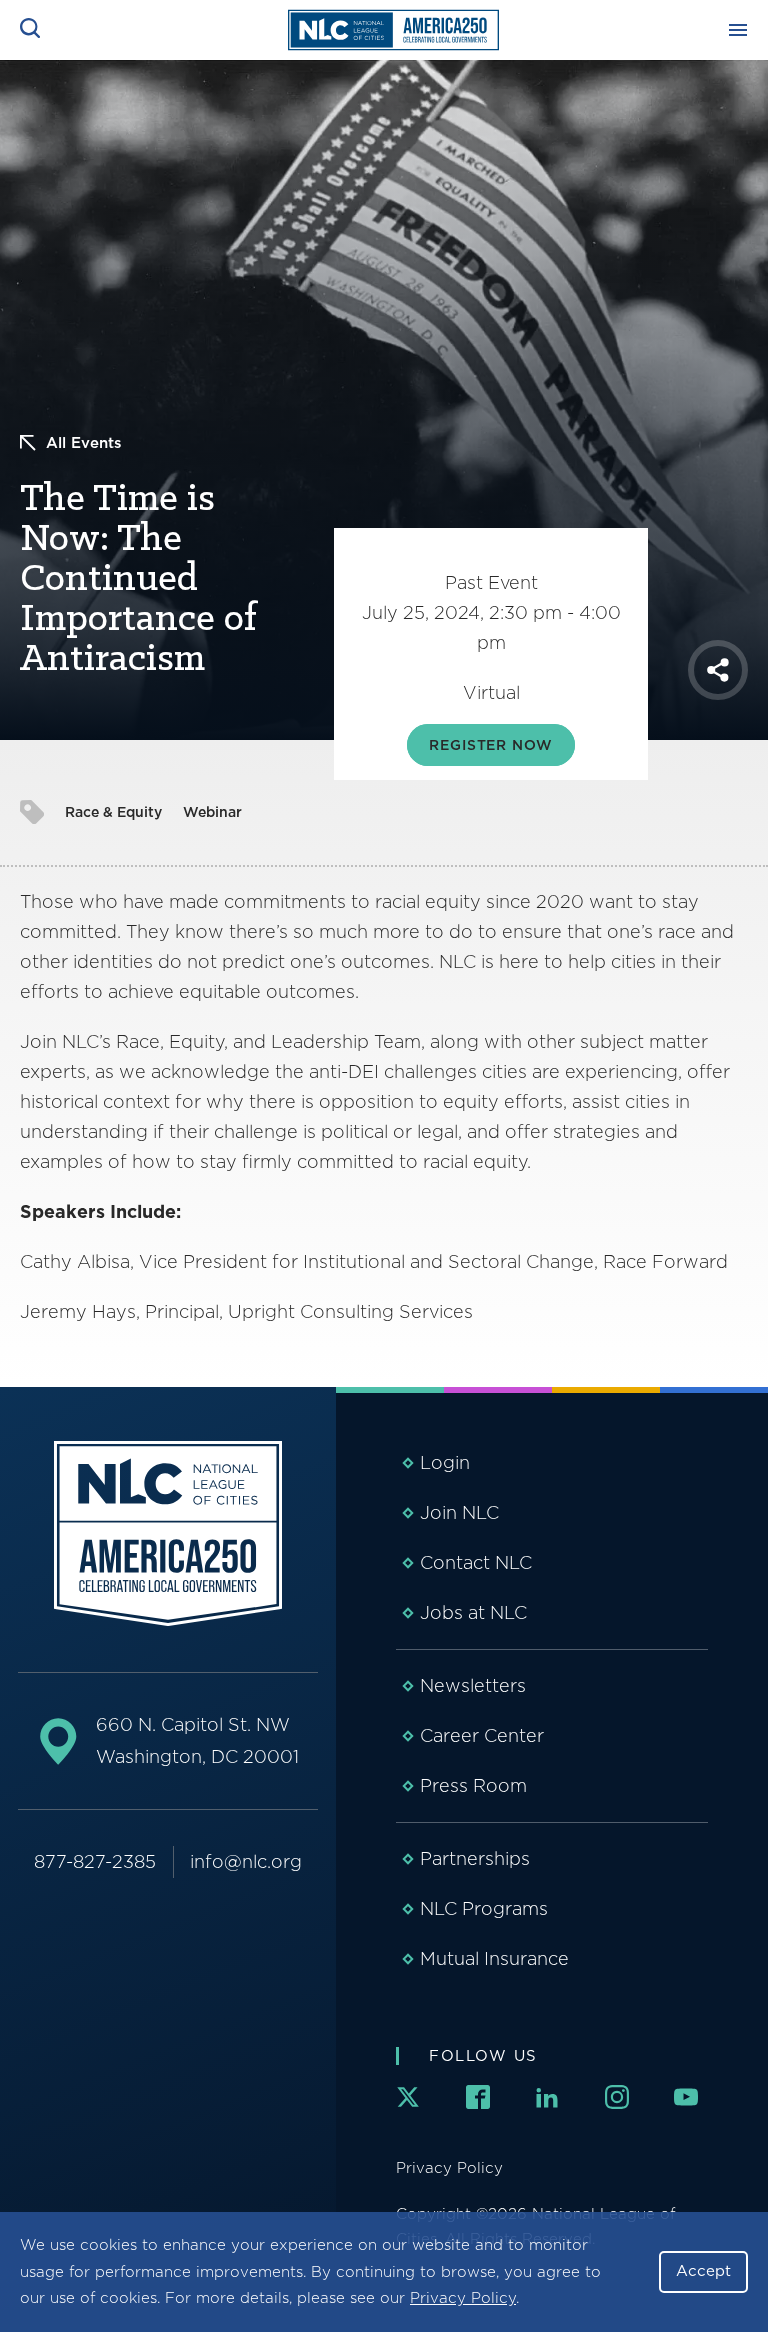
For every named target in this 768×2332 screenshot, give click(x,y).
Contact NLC (476, 1562)
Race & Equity (113, 812)
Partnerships (475, 1858)
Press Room (473, 1785)
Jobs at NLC (473, 1612)
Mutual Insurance (494, 1958)
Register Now (490, 745)
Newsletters (473, 1685)
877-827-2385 (95, 1861)
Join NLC (459, 1512)
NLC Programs (484, 1908)
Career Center (482, 1735)
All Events (84, 443)
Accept (703, 2271)
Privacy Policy (463, 2298)
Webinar (212, 812)
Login (445, 1462)
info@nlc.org (246, 1861)
